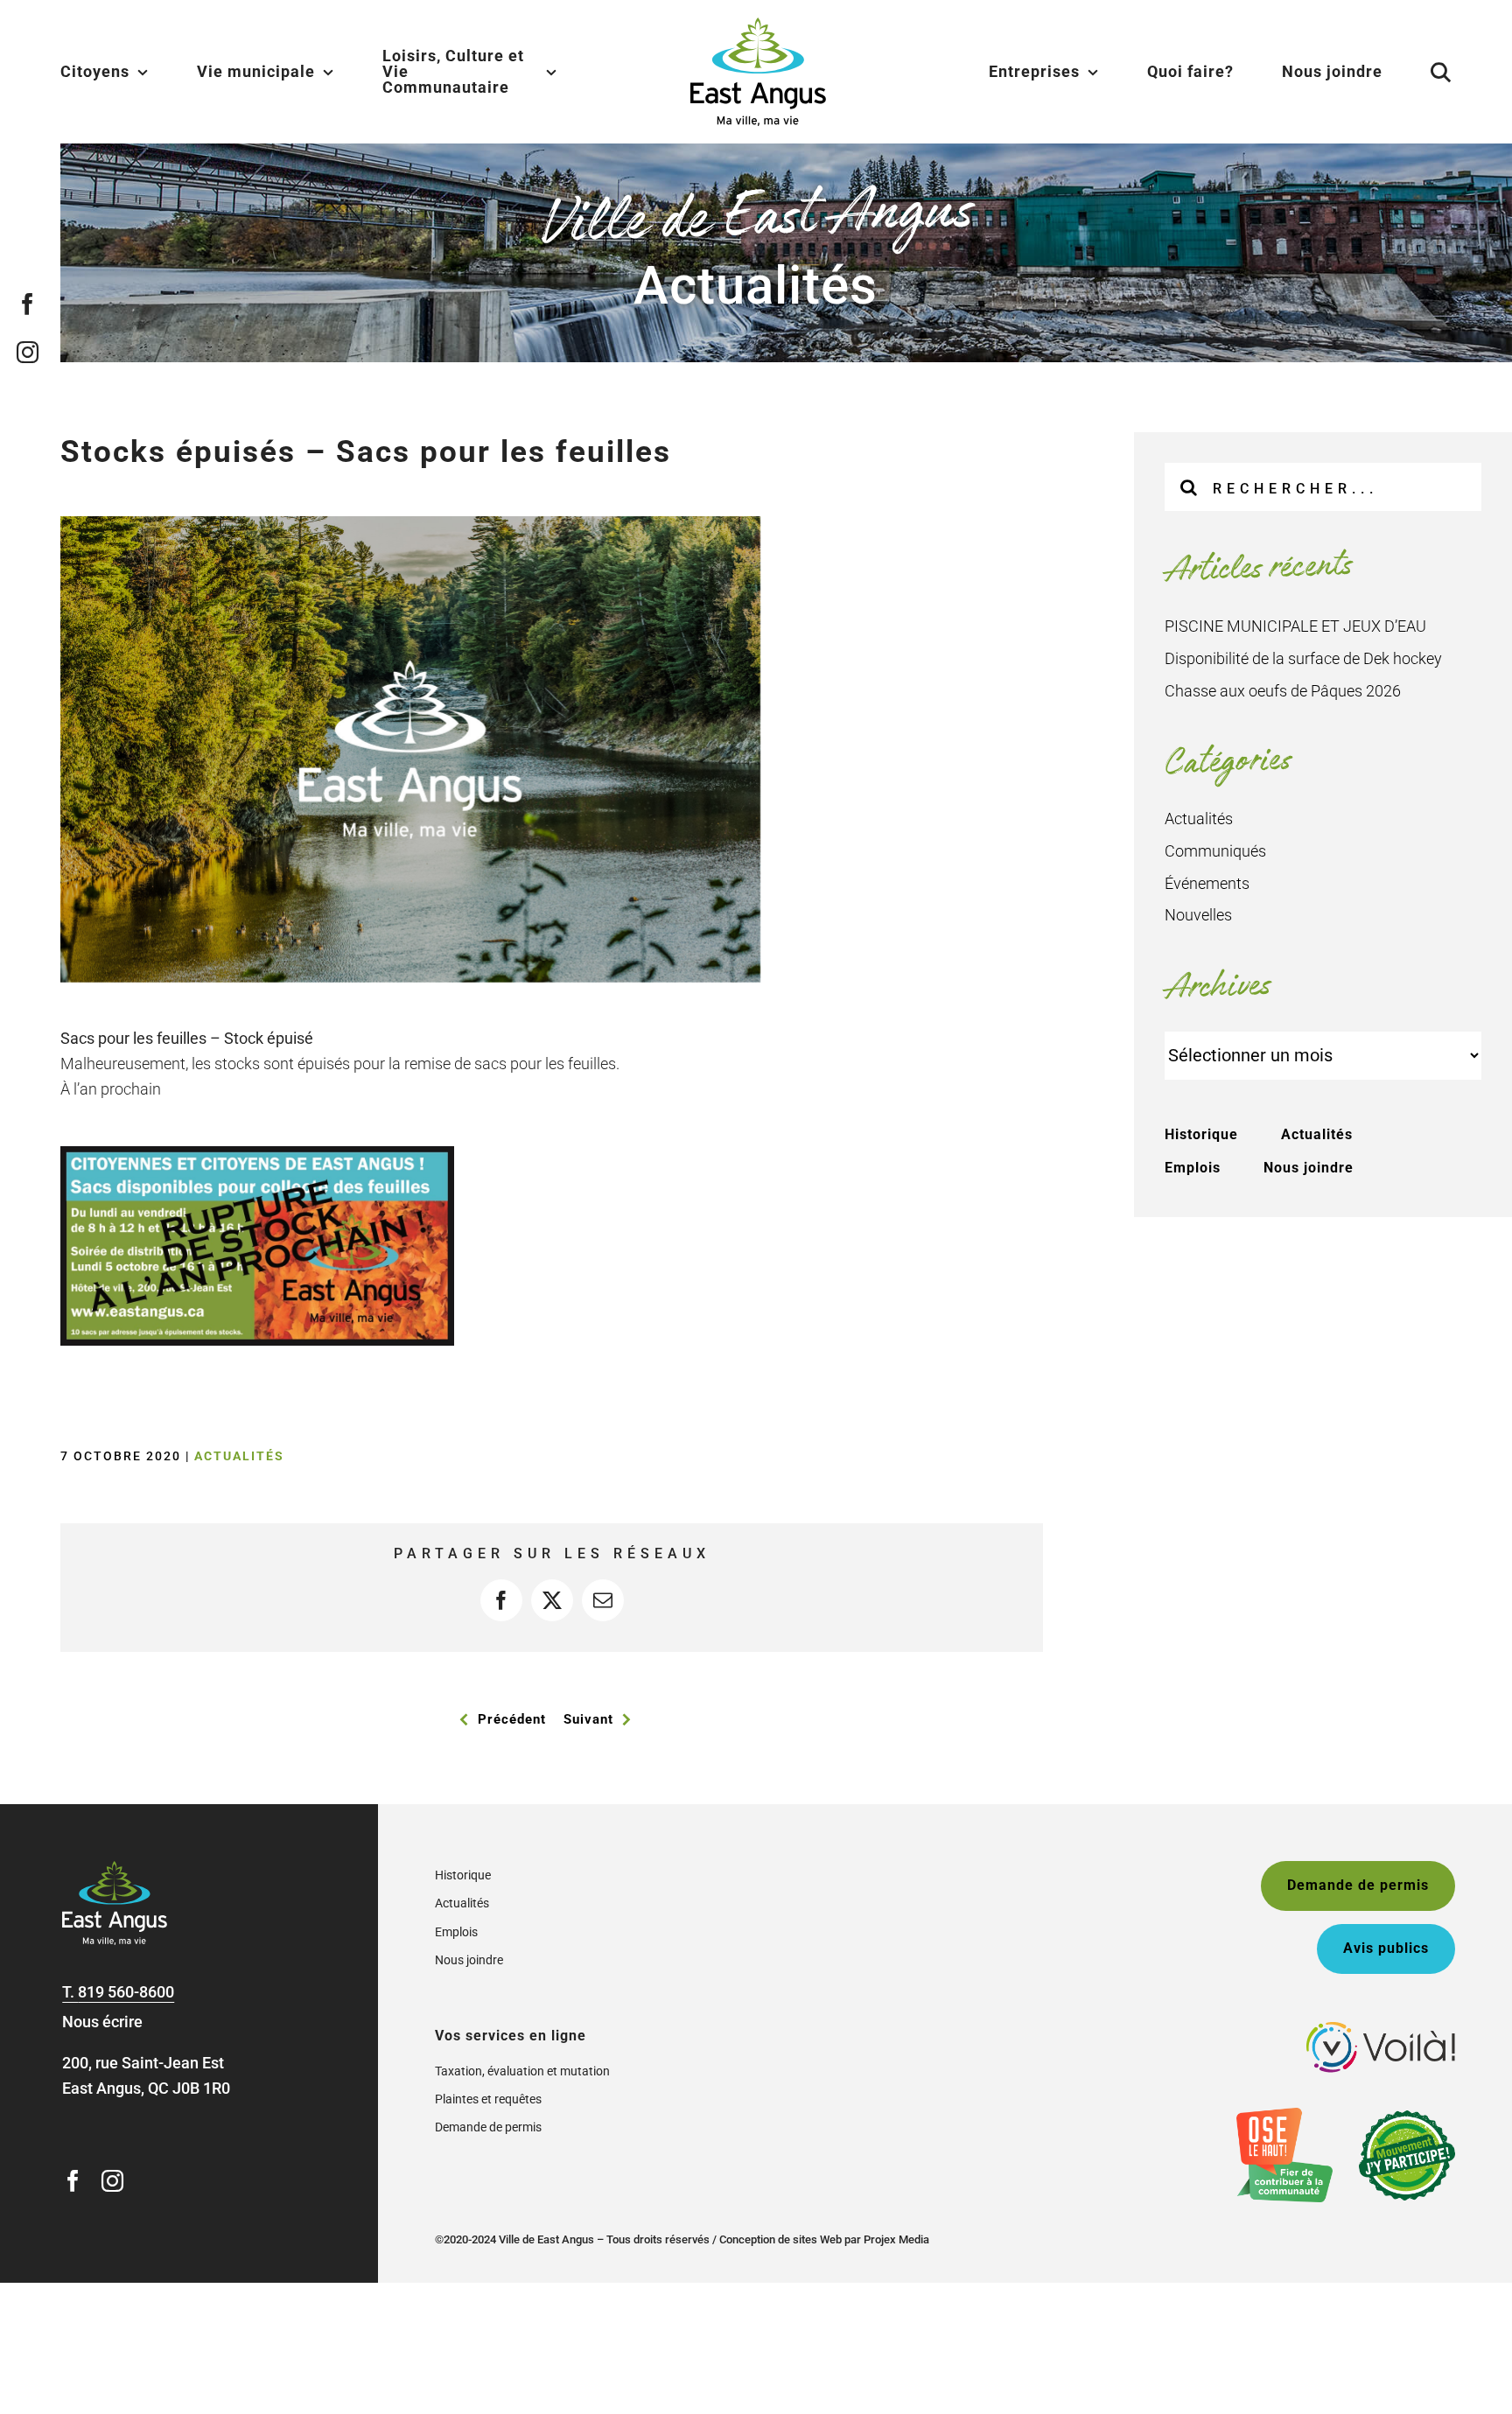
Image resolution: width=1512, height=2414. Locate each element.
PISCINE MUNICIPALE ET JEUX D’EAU (1295, 626)
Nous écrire (102, 2022)
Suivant (588, 1719)
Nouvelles (1198, 915)
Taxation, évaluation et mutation (522, 2071)
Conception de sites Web (780, 2239)
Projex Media (896, 2239)
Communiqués (1215, 851)
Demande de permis (488, 2127)
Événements (1207, 883)
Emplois (1193, 1168)
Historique (1201, 1134)
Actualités (239, 1456)
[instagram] (28, 351)
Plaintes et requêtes (488, 2099)
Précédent (512, 1719)
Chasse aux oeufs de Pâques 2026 (1283, 691)
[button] (1419, 72)
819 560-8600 (126, 1992)
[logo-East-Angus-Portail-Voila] (1381, 2029)
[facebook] (28, 303)
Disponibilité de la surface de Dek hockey (1303, 658)
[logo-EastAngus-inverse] (115, 1868)
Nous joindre (1309, 1168)
